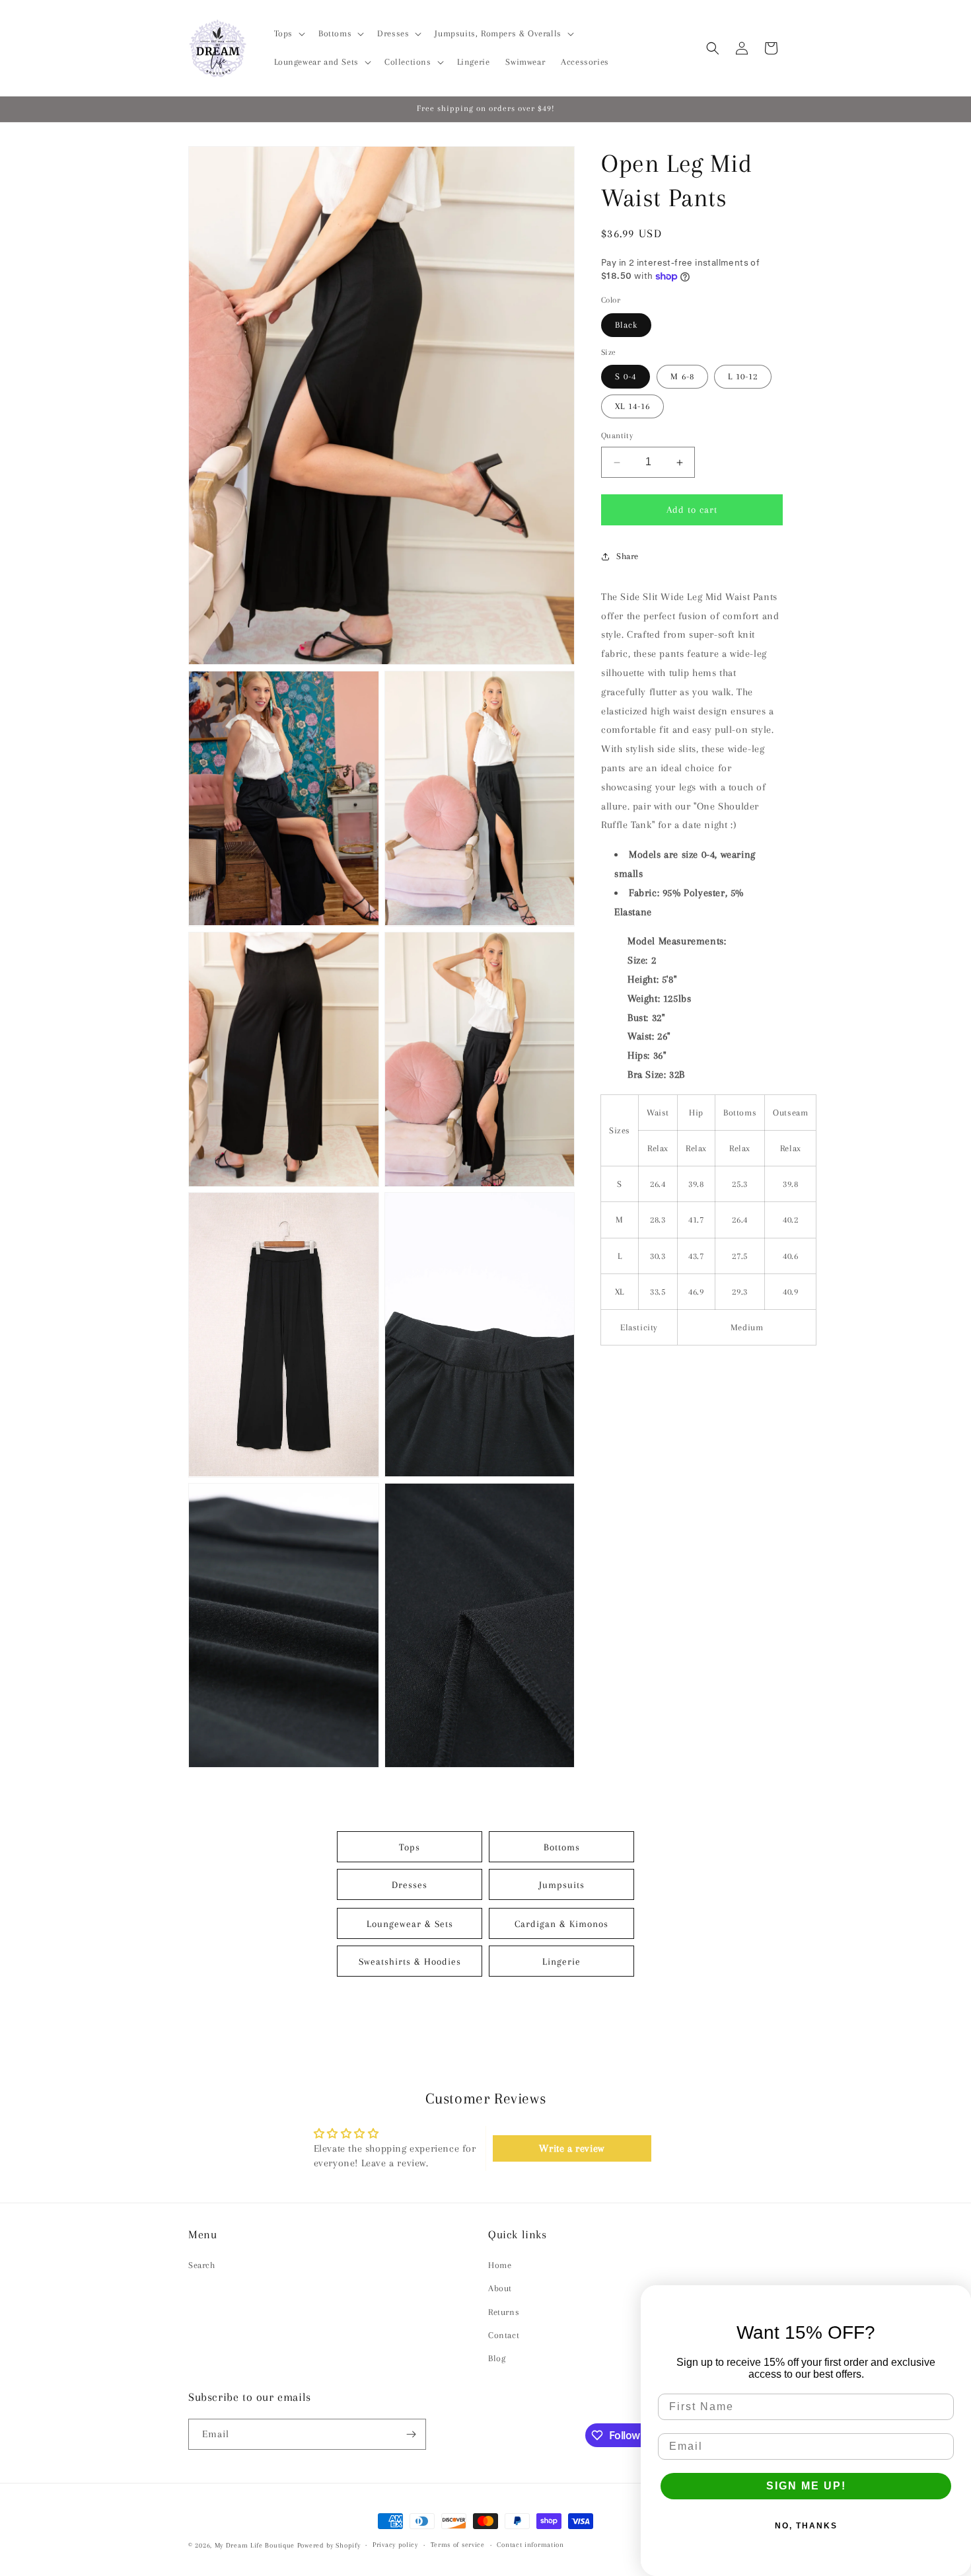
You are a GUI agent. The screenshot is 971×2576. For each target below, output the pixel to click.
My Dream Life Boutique (255, 2545)
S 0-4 (626, 377)
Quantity (617, 436)
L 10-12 (743, 377)
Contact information (530, 2545)
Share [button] (628, 557)
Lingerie (561, 1961)
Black (626, 325)
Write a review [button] (571, 2148)
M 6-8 (682, 377)
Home (500, 2265)
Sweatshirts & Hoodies (410, 1961)
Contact (504, 2335)
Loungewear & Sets (410, 1923)
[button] (288, 34)
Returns (504, 2312)
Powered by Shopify (329, 2545)
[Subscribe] (411, 2434)
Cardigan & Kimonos (561, 1923)
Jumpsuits (562, 1884)
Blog (497, 2358)
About (500, 2288)
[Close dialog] (956, 2300)
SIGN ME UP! (806, 2486)
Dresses (410, 1884)
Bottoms (562, 1846)
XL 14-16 (632, 407)
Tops (410, 1846)
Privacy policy (395, 2545)
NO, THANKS (806, 2526)
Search (202, 2265)
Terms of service (458, 2545)
